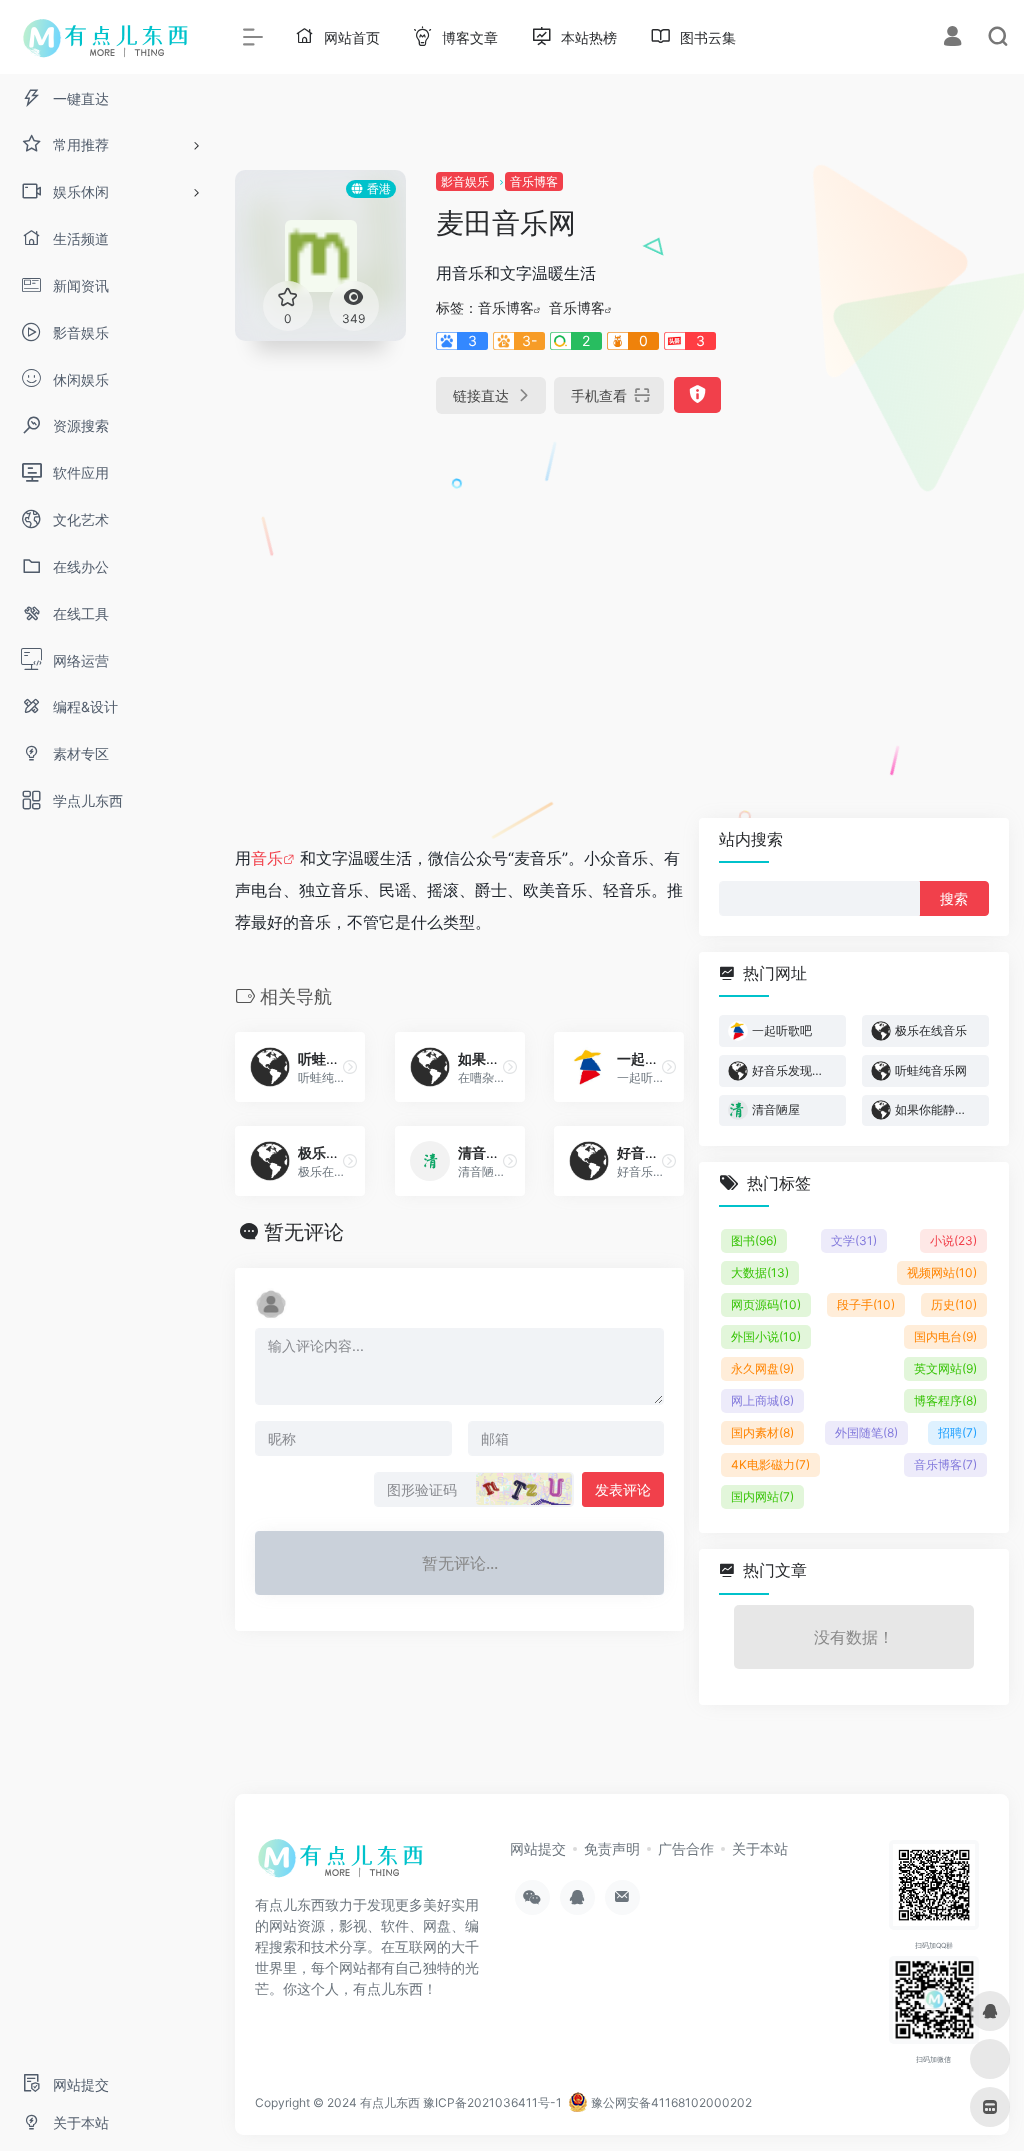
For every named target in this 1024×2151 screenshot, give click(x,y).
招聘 (957, 1432)
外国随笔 (866, 1432)
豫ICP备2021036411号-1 (492, 2102)
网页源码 (766, 1304)
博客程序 (945, 1400)
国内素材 (762, 1432)
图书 (754, 1240)
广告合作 (686, 1848)
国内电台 (945, 1336)
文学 (854, 1240)
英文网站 (945, 1368)
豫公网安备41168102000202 (670, 2102)
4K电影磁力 (770, 1464)
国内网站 (762, 1496)
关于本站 (760, 1848)
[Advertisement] (890, 470)
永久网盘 (762, 1368)
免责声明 (612, 1848)
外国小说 (766, 1336)
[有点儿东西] (345, 1864)
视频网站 (942, 1272)
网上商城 (762, 1400)
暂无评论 (304, 1232)
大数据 (760, 1272)
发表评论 (623, 1489)
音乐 (267, 858)
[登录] (952, 38)
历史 (954, 1304)
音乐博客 (534, 181)
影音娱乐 (465, 181)
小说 (953, 1240)
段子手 (866, 1304)
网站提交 (538, 1848)
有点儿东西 (390, 2102)
